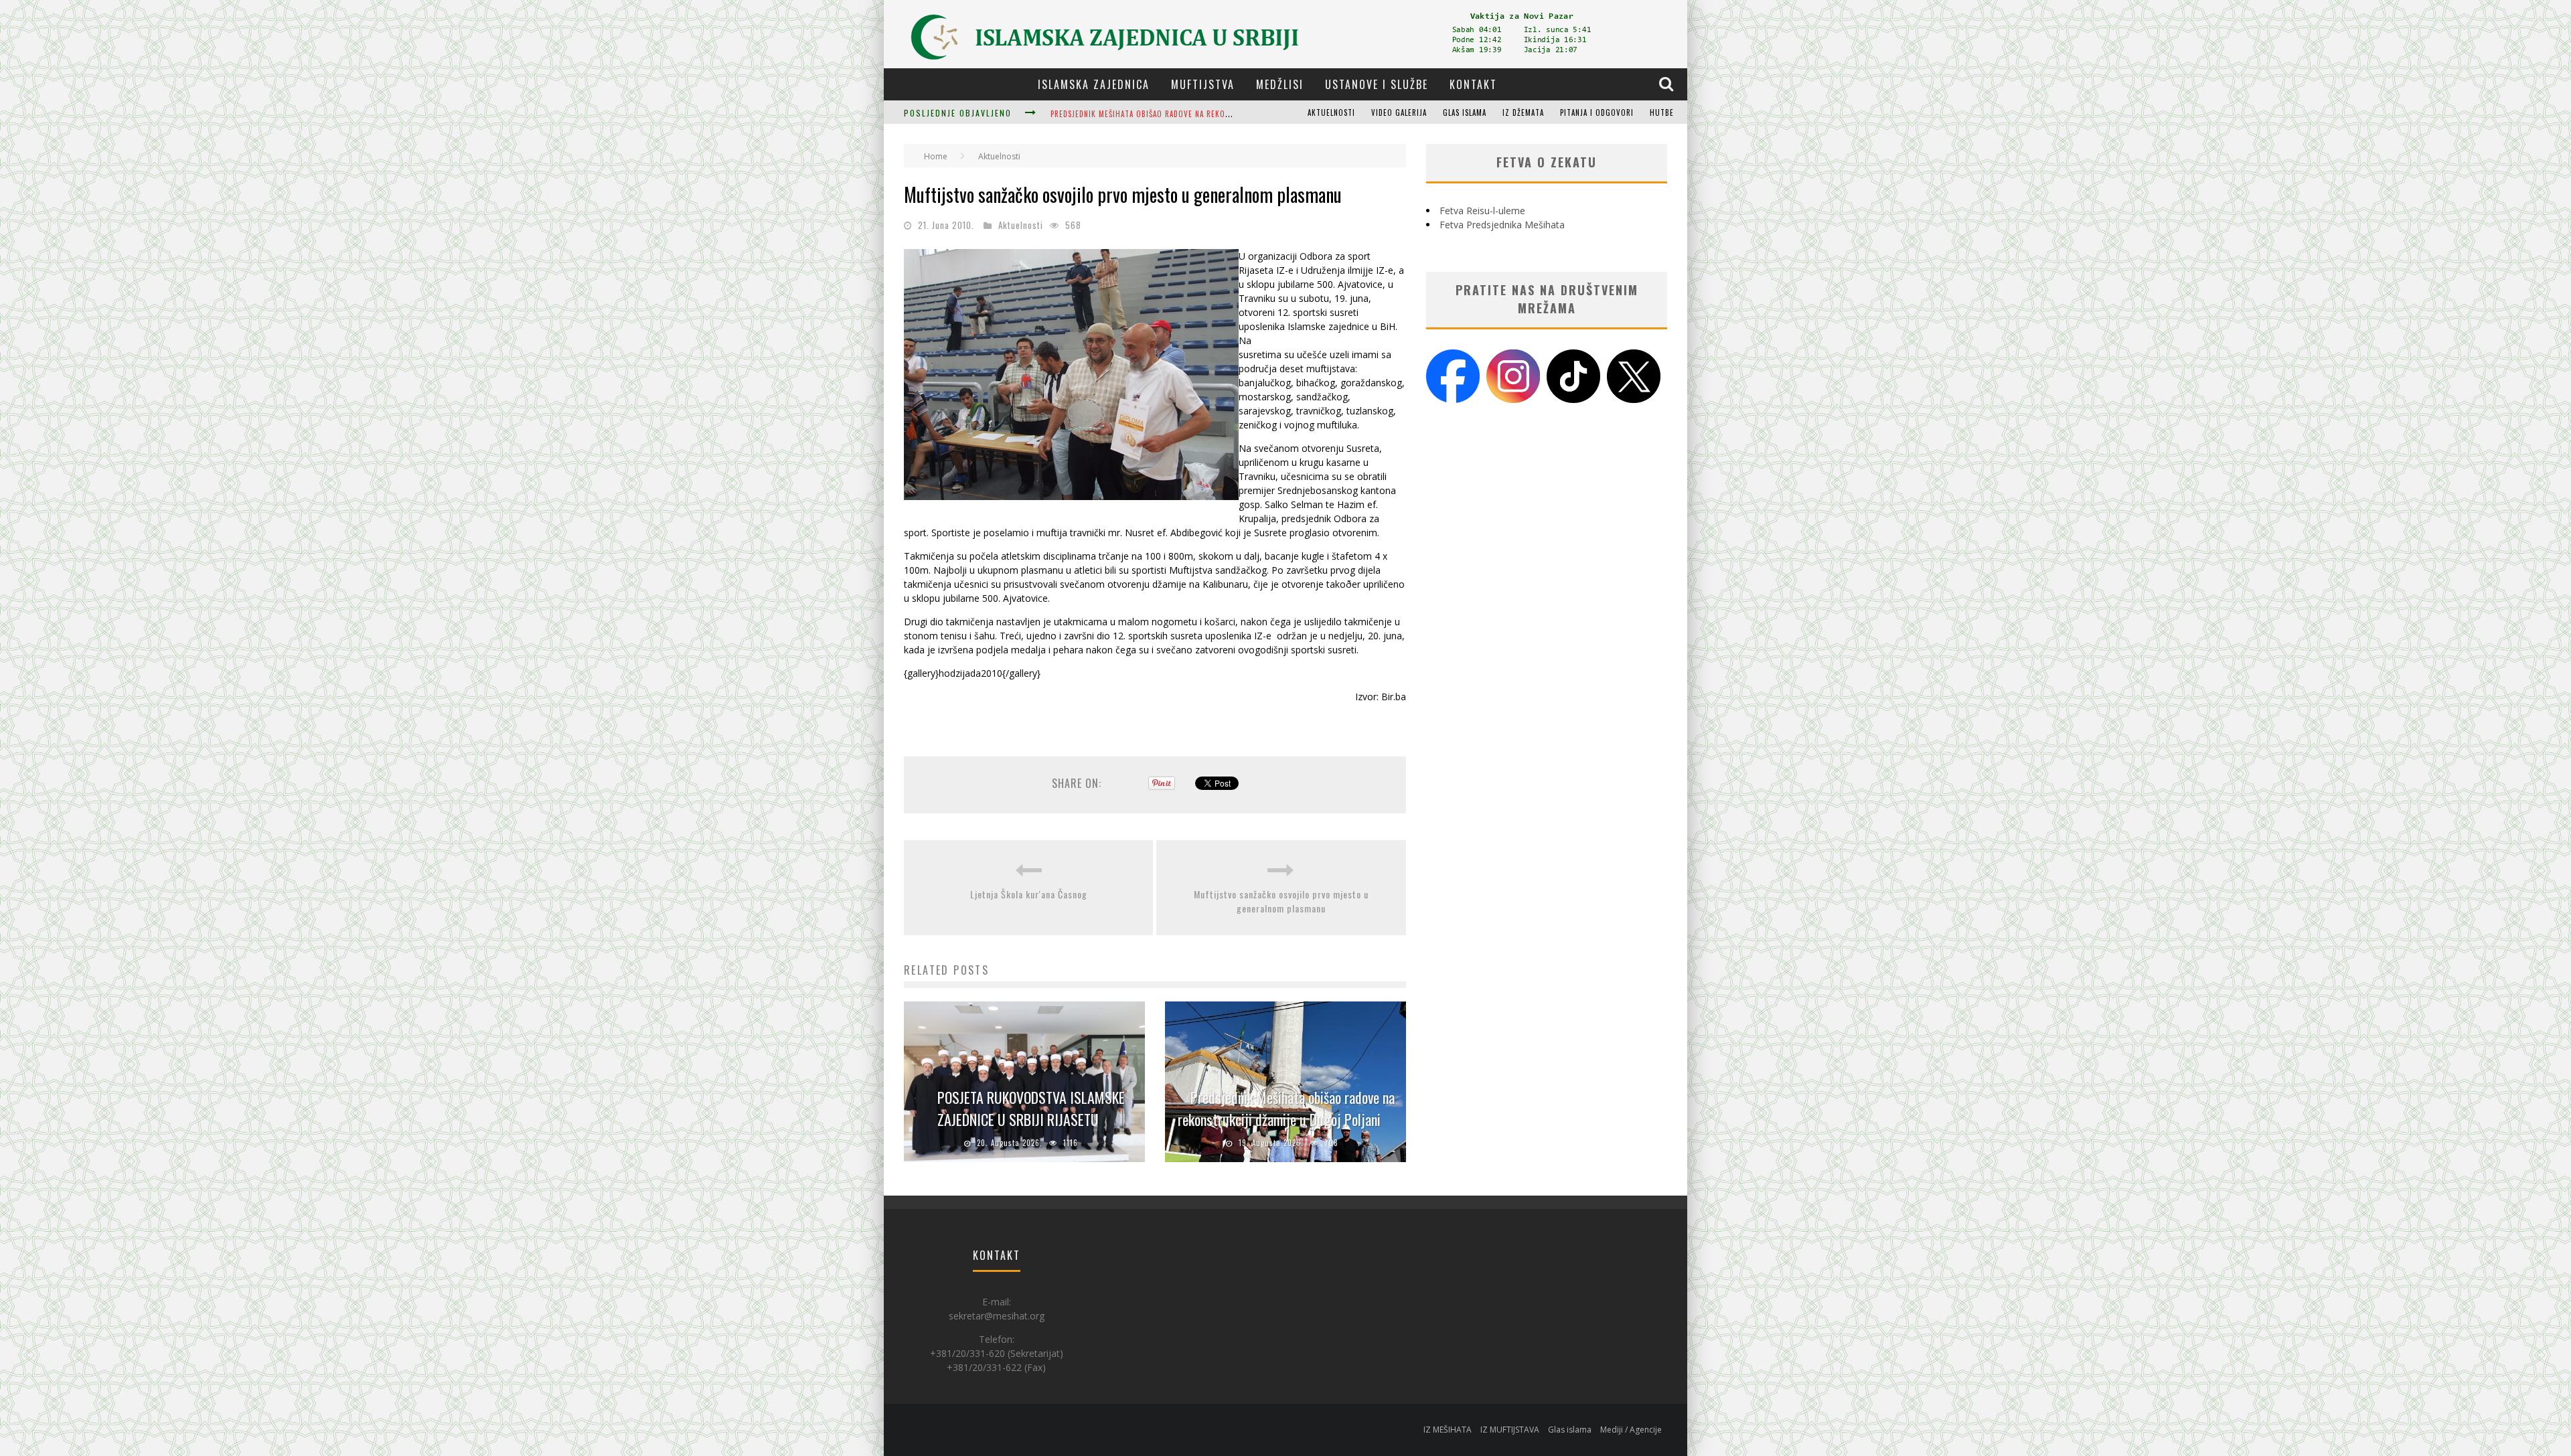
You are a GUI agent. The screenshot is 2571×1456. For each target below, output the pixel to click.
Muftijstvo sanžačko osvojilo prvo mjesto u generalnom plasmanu (1281, 901)
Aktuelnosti (1331, 112)
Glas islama (1465, 112)
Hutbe (1662, 112)
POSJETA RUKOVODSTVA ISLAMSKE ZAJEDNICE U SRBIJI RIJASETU (1031, 1108)
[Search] (1668, 84)
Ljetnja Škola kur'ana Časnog (1029, 894)
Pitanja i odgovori (1597, 112)
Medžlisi (1280, 84)
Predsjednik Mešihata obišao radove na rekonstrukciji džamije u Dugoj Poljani (1286, 1108)
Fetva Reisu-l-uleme (1482, 211)
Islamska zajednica (1094, 84)
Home (936, 156)
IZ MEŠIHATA (1448, 1430)
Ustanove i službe (1377, 84)
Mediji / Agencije (1631, 1430)
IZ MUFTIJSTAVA (1510, 1430)
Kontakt (1473, 84)
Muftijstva (1203, 84)
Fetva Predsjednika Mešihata (1502, 225)
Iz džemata (1523, 112)
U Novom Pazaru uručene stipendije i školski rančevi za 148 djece (1180, 114)
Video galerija (1399, 112)
